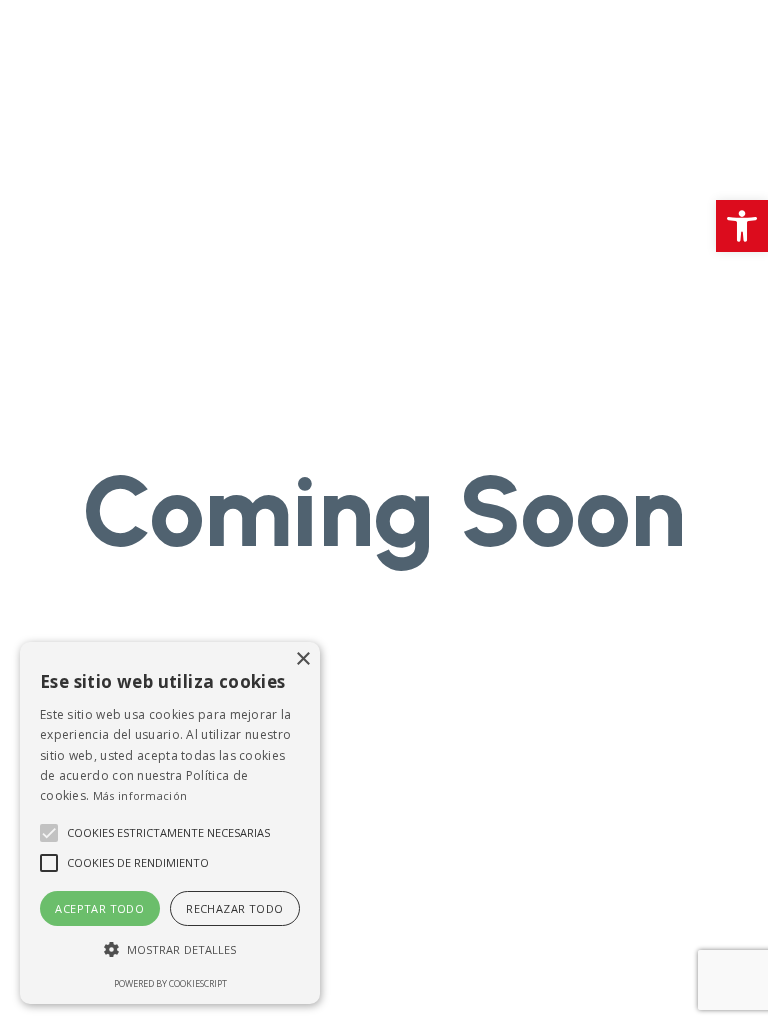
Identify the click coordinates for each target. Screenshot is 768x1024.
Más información (140, 795)
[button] (742, 226)
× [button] (302, 659)
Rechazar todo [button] (234, 908)
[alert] (170, 823)
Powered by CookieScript (170, 983)
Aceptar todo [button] (99, 908)
